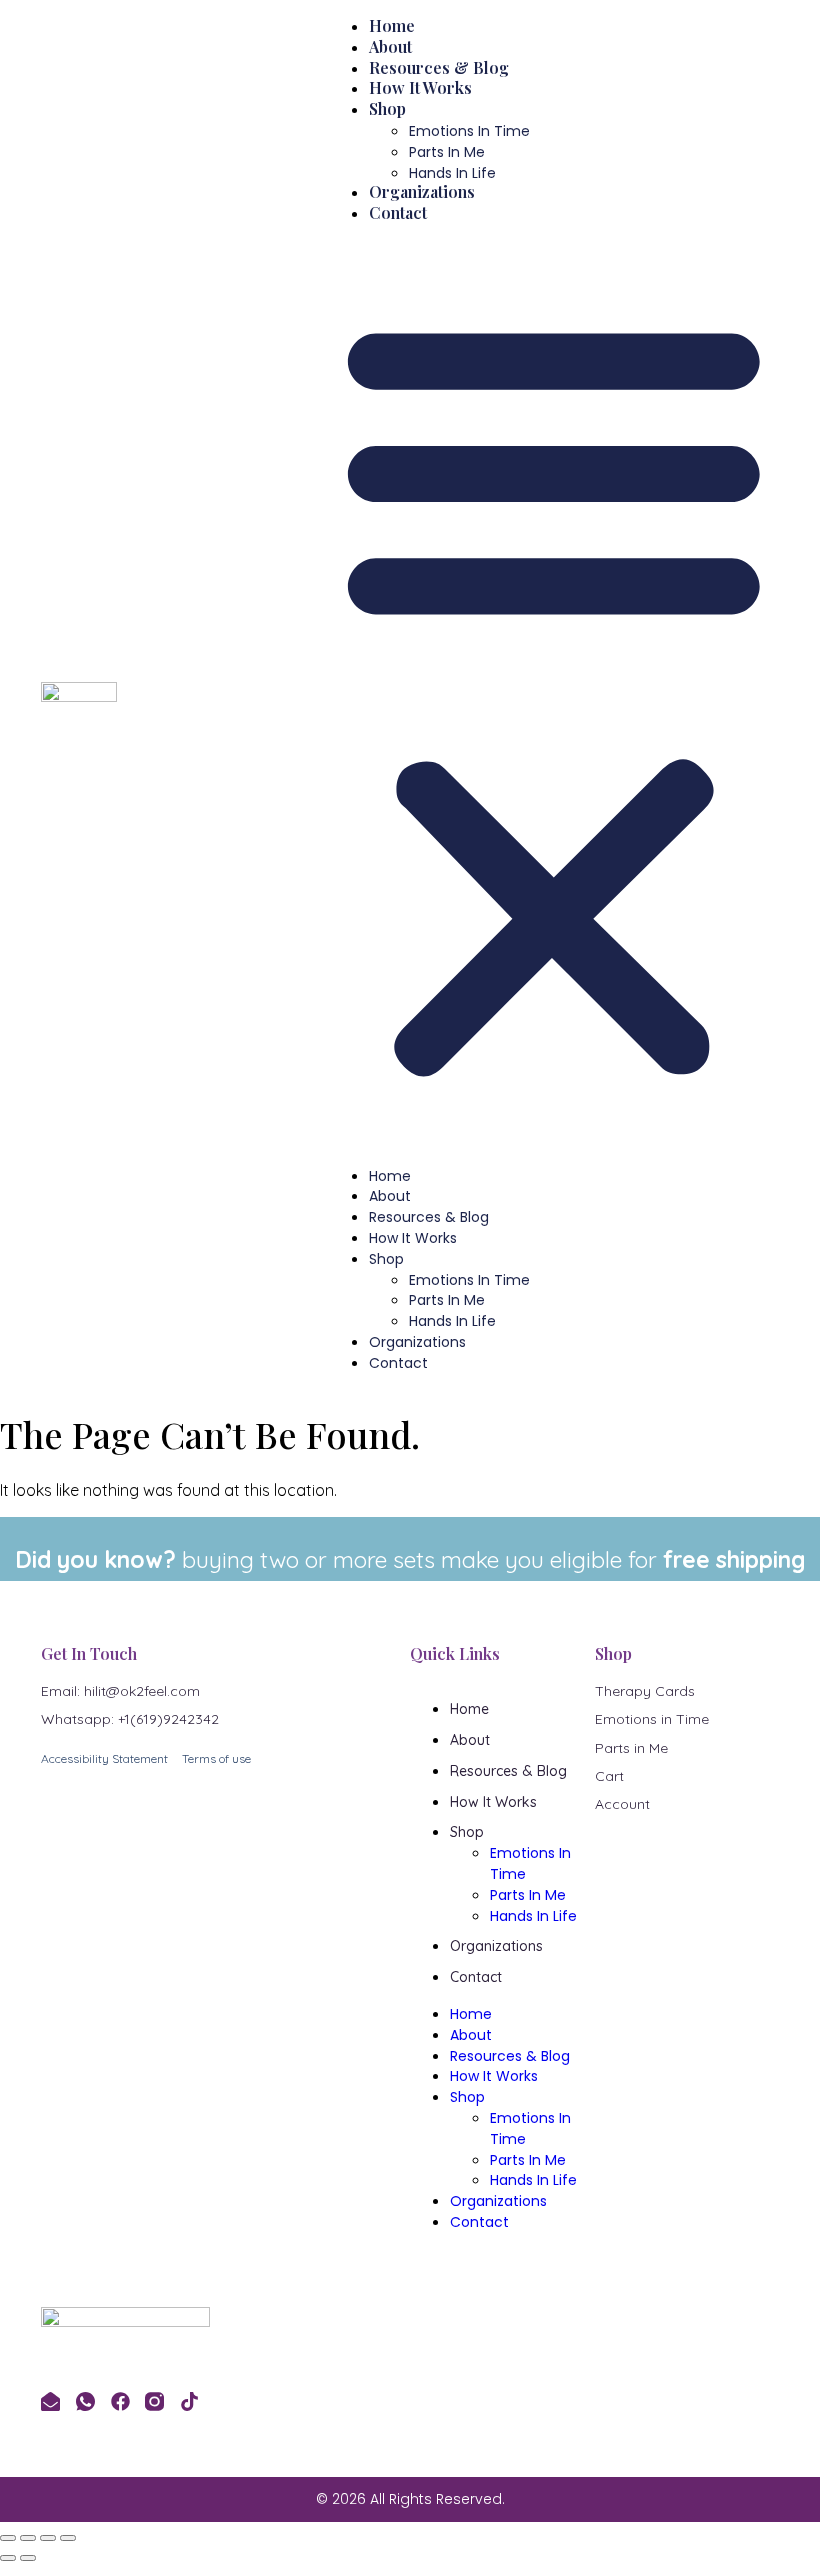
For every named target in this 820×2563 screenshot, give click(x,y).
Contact (398, 212)
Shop (387, 108)
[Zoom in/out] (8, 2538)
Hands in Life (452, 173)
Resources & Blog (439, 67)
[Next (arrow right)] (28, 2558)
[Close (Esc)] (68, 2538)
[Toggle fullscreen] (28, 2538)
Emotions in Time (469, 131)
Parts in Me (447, 152)
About (390, 46)
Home (392, 25)
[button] (554, 694)
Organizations (422, 191)
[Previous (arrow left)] (8, 2558)
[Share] (48, 2538)
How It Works (420, 87)
